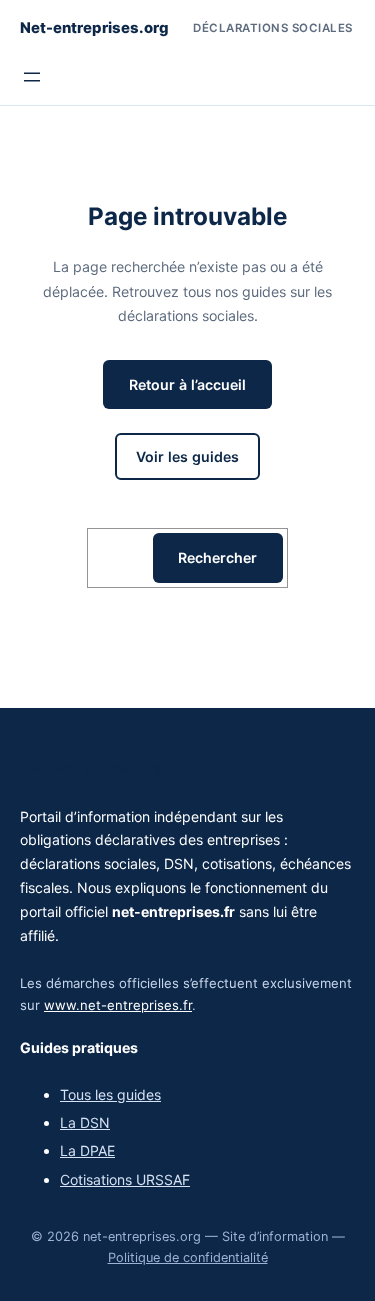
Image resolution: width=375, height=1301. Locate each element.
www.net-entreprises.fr (118, 1005)
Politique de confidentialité (188, 1257)
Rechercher (217, 557)
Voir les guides (187, 456)
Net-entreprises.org (94, 28)
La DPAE (87, 1150)
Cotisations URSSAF (125, 1179)
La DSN (85, 1122)
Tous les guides (110, 1094)
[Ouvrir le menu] (32, 77)
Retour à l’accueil (187, 384)
